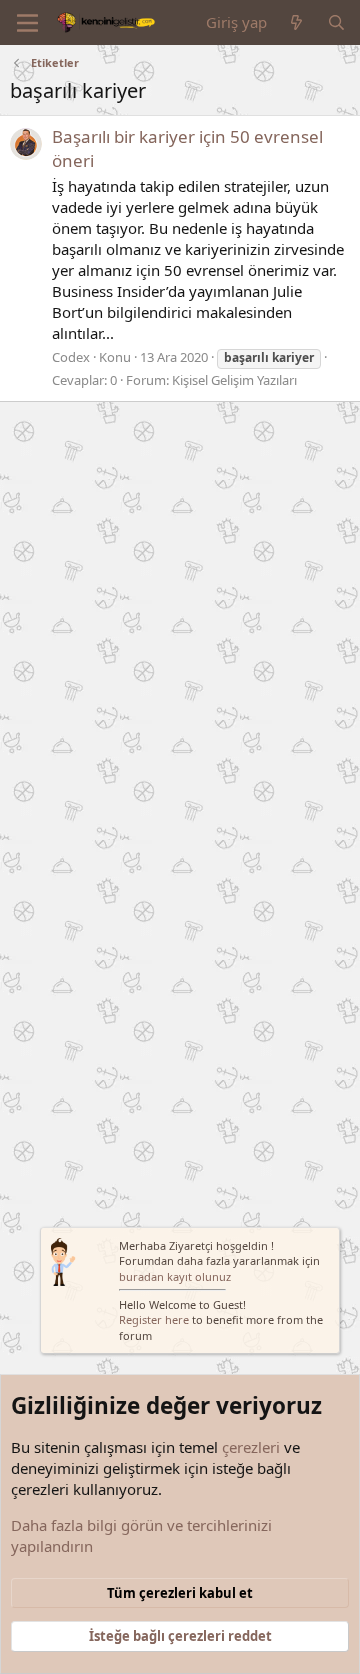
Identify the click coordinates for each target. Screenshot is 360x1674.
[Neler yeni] (296, 22)
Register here (154, 1319)
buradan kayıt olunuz (175, 1276)
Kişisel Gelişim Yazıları (234, 380)
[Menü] (27, 23)
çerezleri (251, 1447)
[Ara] (336, 22)
